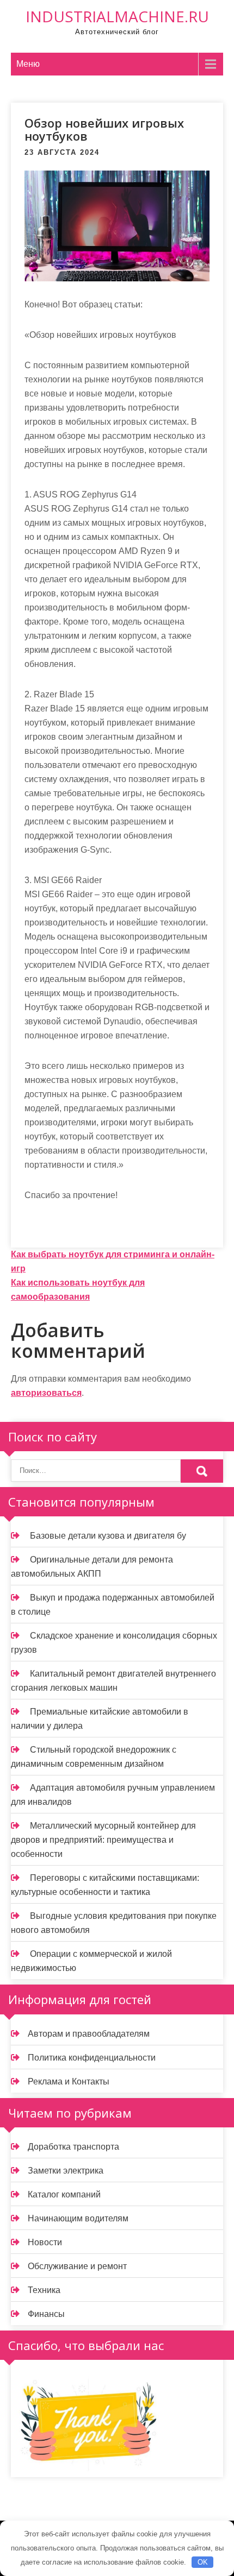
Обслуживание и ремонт (77, 2266)
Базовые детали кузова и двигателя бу (108, 1536)
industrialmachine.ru (117, 16)
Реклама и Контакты (69, 2081)
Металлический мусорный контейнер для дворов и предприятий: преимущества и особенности (103, 1840)
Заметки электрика (66, 2171)
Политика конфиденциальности (92, 2058)
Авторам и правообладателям (89, 2034)
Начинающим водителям (78, 2218)
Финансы (46, 2314)
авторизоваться (46, 1393)
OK (203, 2562)
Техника (44, 2290)
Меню (28, 64)
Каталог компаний (64, 2194)
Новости (45, 2242)
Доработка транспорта (73, 2147)
